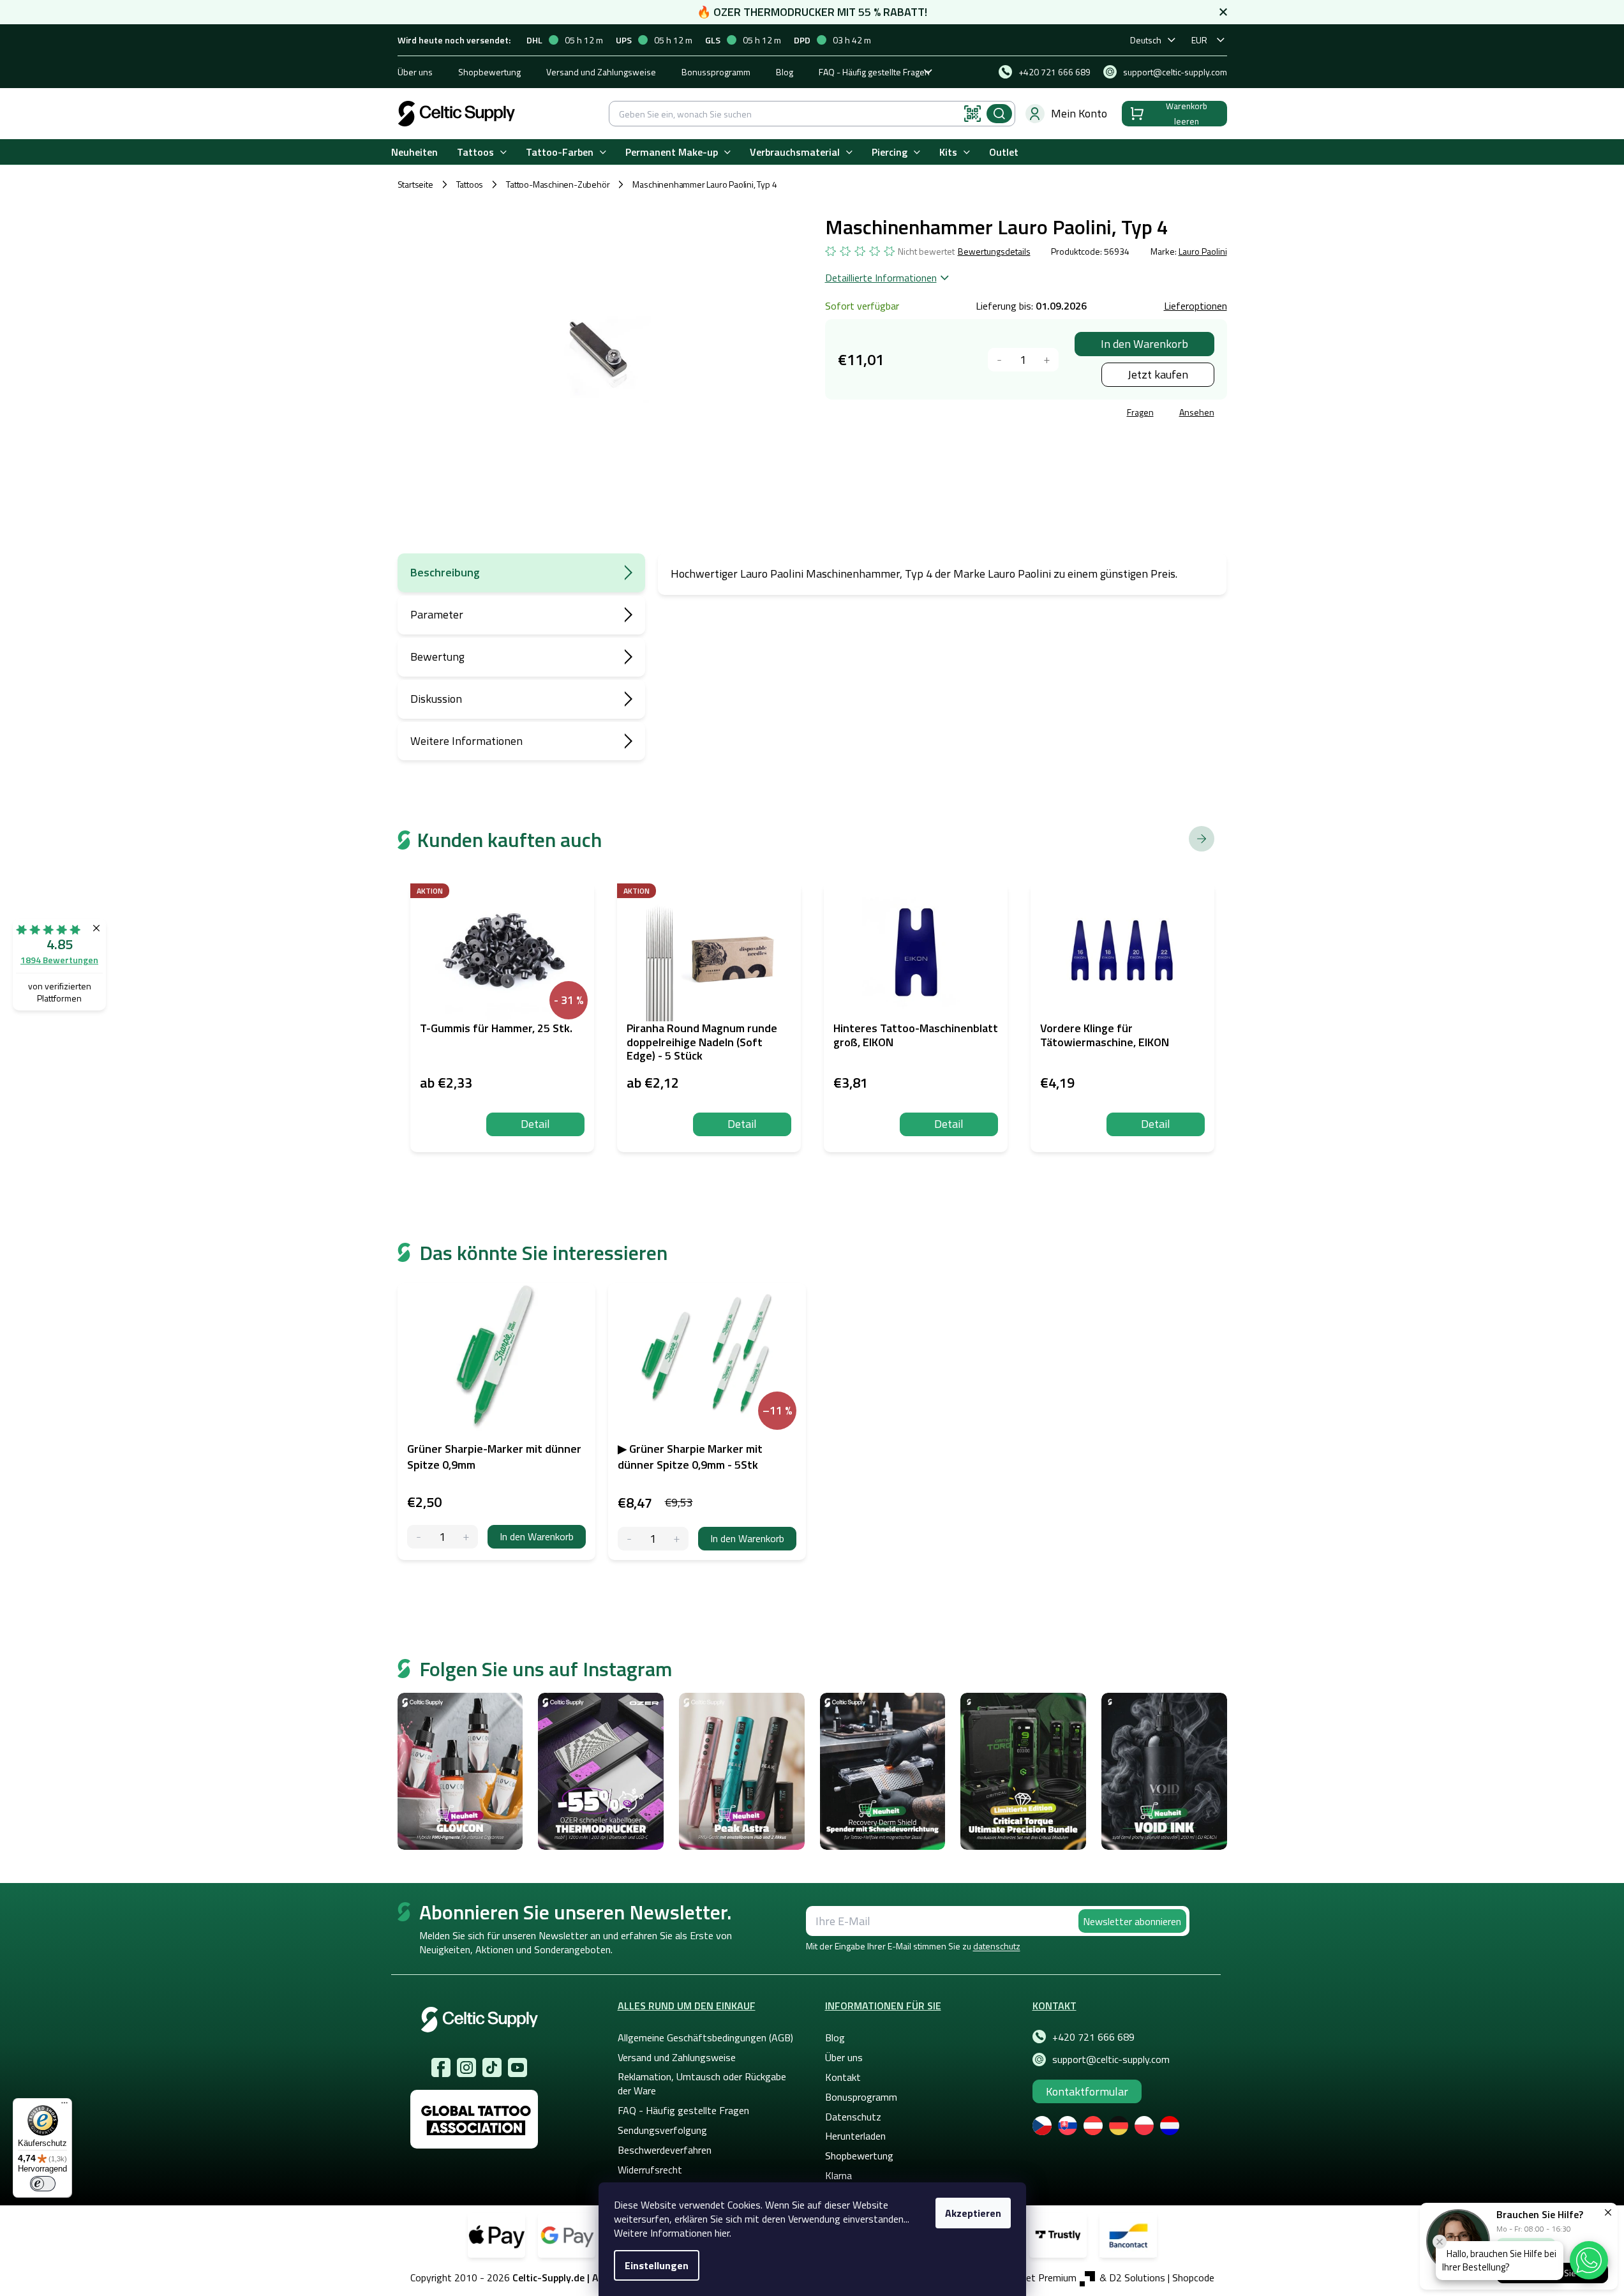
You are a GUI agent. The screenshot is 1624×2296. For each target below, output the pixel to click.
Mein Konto (1079, 113)
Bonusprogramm (861, 2097)
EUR (1199, 40)
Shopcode (1193, 2277)
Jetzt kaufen (1158, 374)
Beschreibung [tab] (445, 572)
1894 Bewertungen (59, 960)
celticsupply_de (466, 2067)
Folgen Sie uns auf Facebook (441, 2067)
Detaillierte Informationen (881, 278)
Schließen (922, 414)
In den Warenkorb (1144, 344)
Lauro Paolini (1203, 251)
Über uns (415, 72)
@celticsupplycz (492, 2067)
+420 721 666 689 (1093, 2037)
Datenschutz (853, 2117)
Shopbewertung (489, 72)
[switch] (43, 2184)
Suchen (999, 114)
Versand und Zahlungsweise (601, 72)
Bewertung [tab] (437, 657)
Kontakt (843, 2077)
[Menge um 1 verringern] (1000, 360)
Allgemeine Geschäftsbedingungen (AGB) (705, 2037)
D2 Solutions (1137, 2277)
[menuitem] (414, 152)
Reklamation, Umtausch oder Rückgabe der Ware (702, 2083)
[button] (1589, 2260)
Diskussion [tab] (436, 699)
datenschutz (997, 1946)
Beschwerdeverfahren (665, 2150)
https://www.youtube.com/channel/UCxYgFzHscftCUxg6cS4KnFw (518, 2067)
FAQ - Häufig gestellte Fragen (874, 72)
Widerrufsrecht (650, 2170)
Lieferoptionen (1196, 306)
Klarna (838, 2175)
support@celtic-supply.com (1111, 2059)
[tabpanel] (496, 1422)
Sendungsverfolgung (662, 2130)
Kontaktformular (1087, 2091)
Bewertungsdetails (994, 251)
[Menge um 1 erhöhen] (1047, 360)
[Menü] (64, 2106)
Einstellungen (657, 2265)
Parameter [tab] (437, 614)
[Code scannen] (972, 114)
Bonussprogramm (716, 72)
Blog (785, 72)
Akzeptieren (973, 2213)
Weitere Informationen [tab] (466, 741)
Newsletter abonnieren (1132, 1921)
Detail (535, 1124)
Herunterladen (855, 2136)
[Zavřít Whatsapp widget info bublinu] (1440, 2242)
